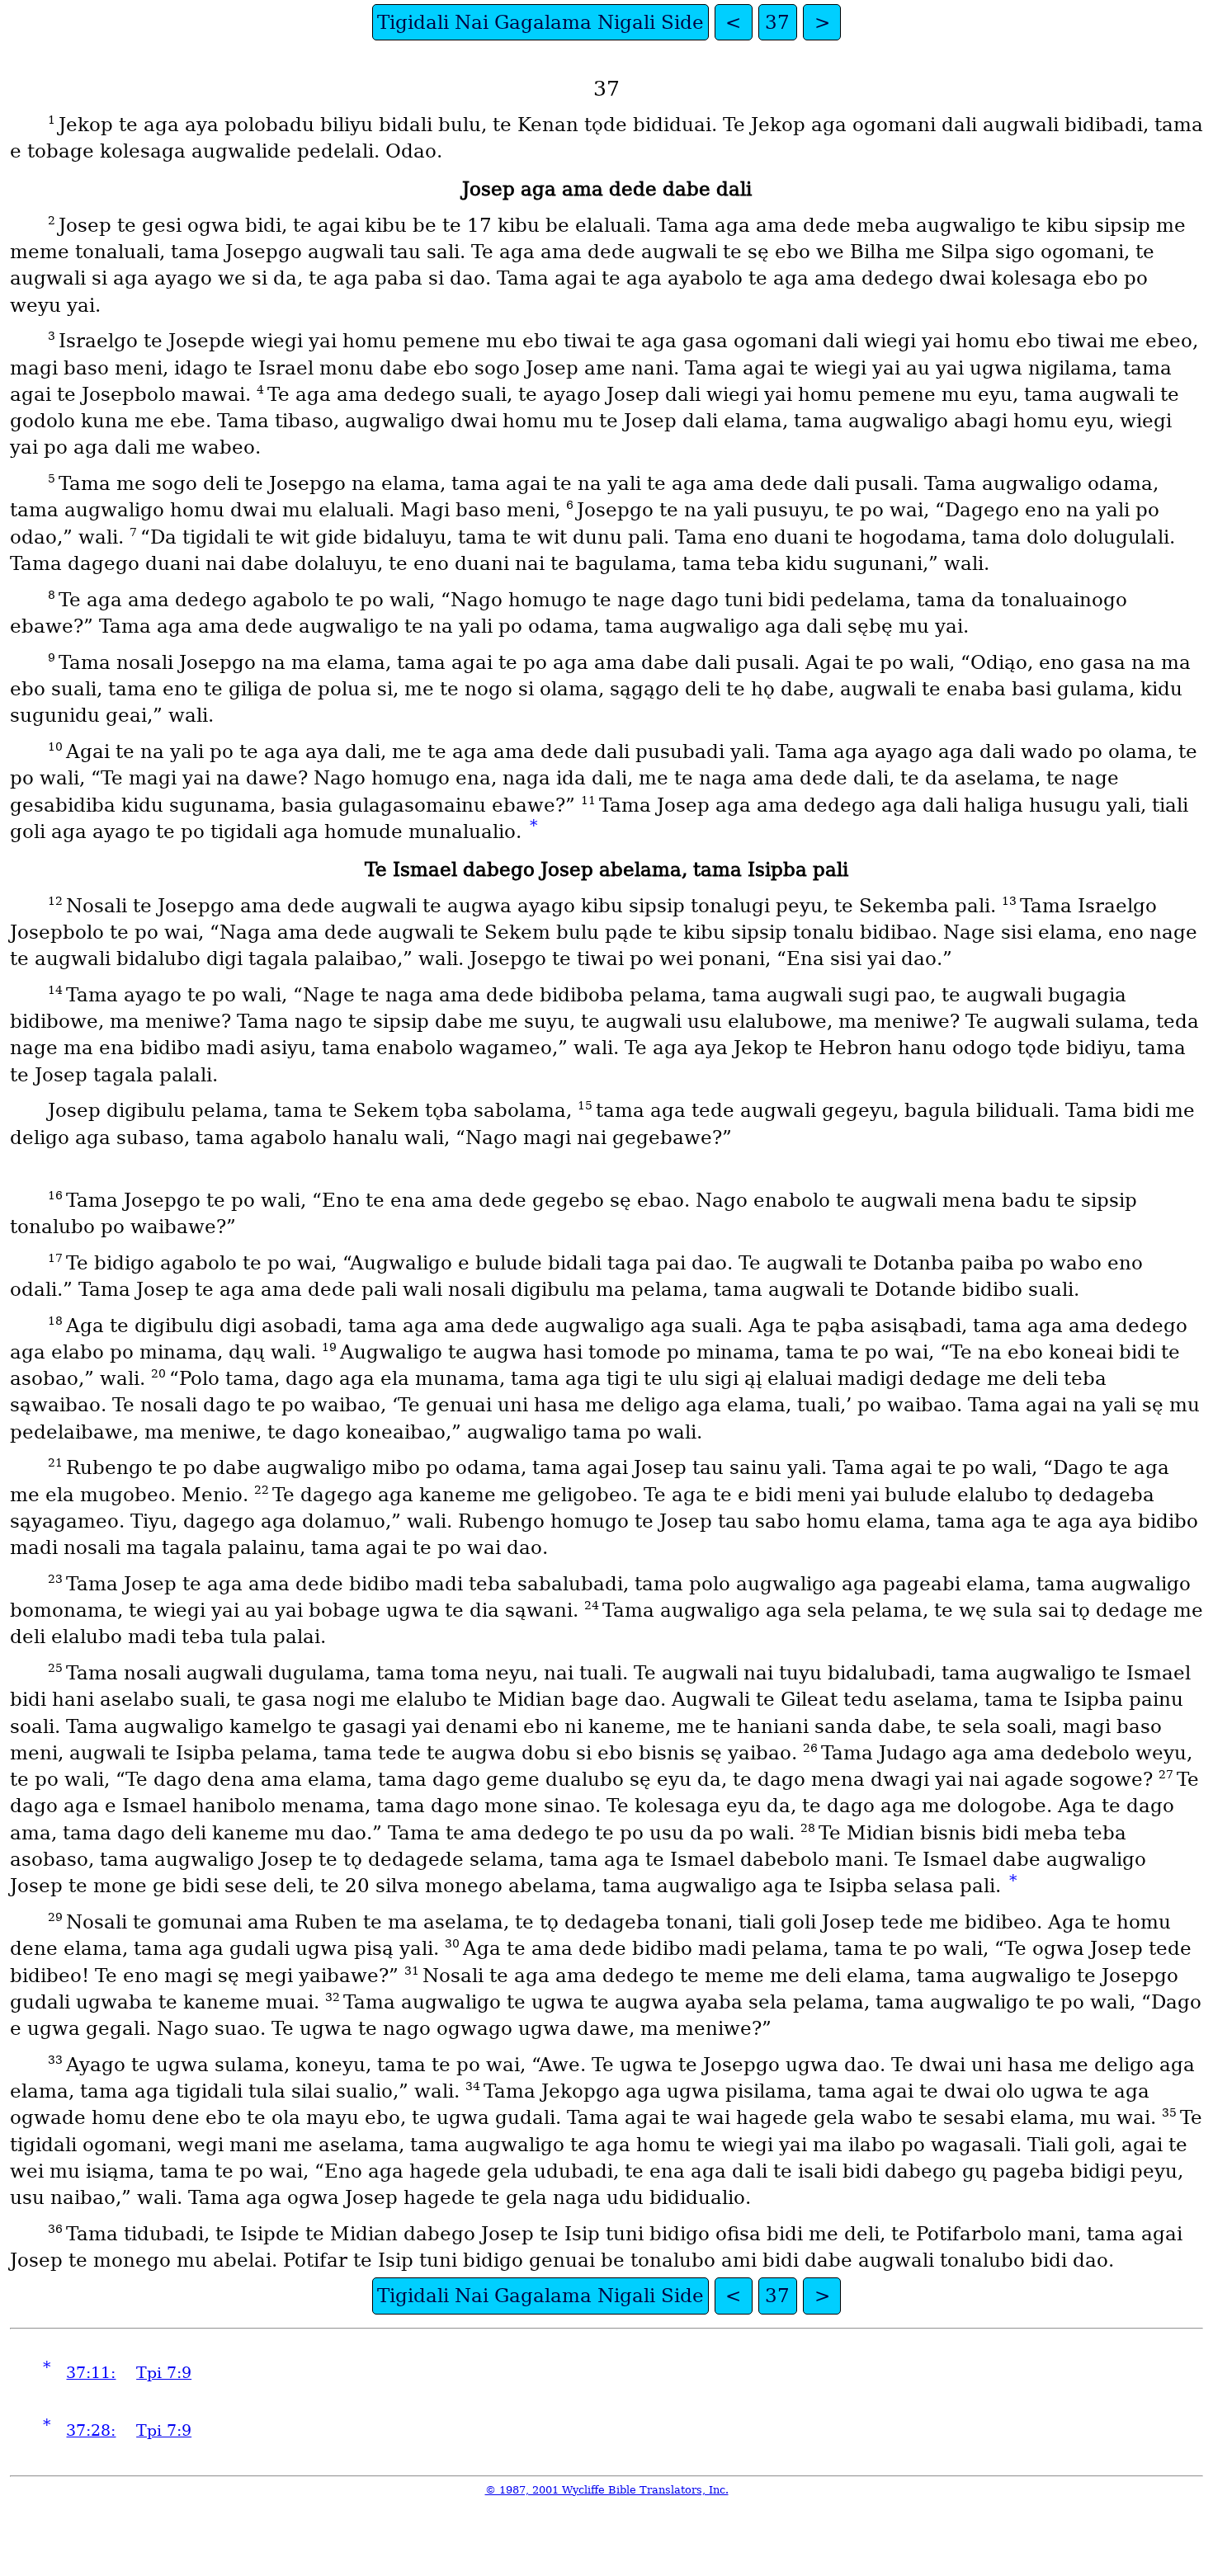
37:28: (91, 2430)
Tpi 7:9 (164, 2373)
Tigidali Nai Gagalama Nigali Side (540, 22)
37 (777, 22)
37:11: (91, 2373)
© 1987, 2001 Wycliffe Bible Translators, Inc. (607, 2490)
